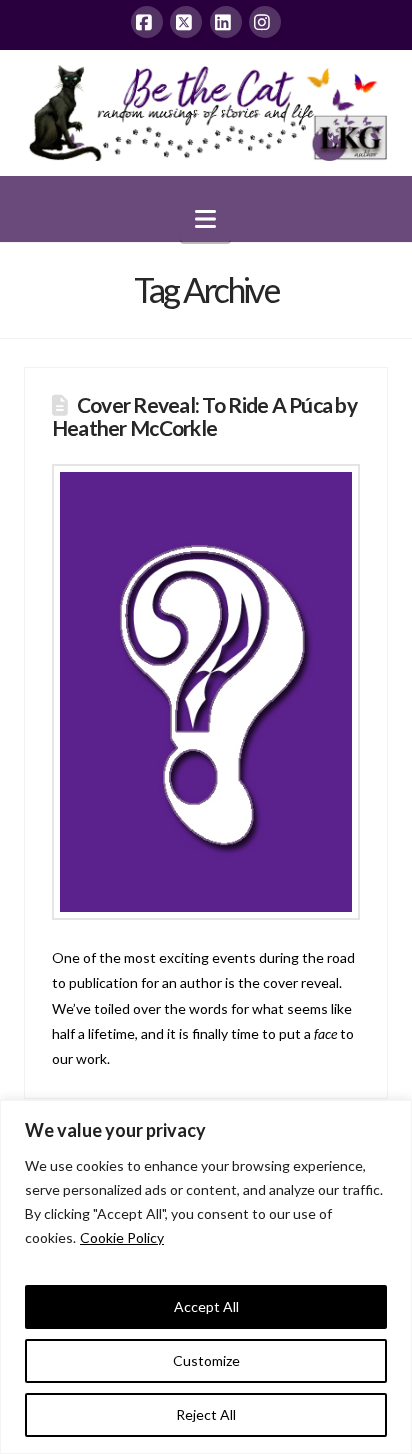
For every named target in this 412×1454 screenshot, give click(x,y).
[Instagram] (265, 22)
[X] (186, 22)
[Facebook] (147, 22)
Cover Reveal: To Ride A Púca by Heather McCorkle (204, 416)
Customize (206, 1360)
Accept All (206, 1306)
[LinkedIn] (226, 22)
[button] (205, 219)
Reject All (206, 1414)
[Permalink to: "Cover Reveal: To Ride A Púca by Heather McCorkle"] (206, 692)
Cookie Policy (122, 1237)
